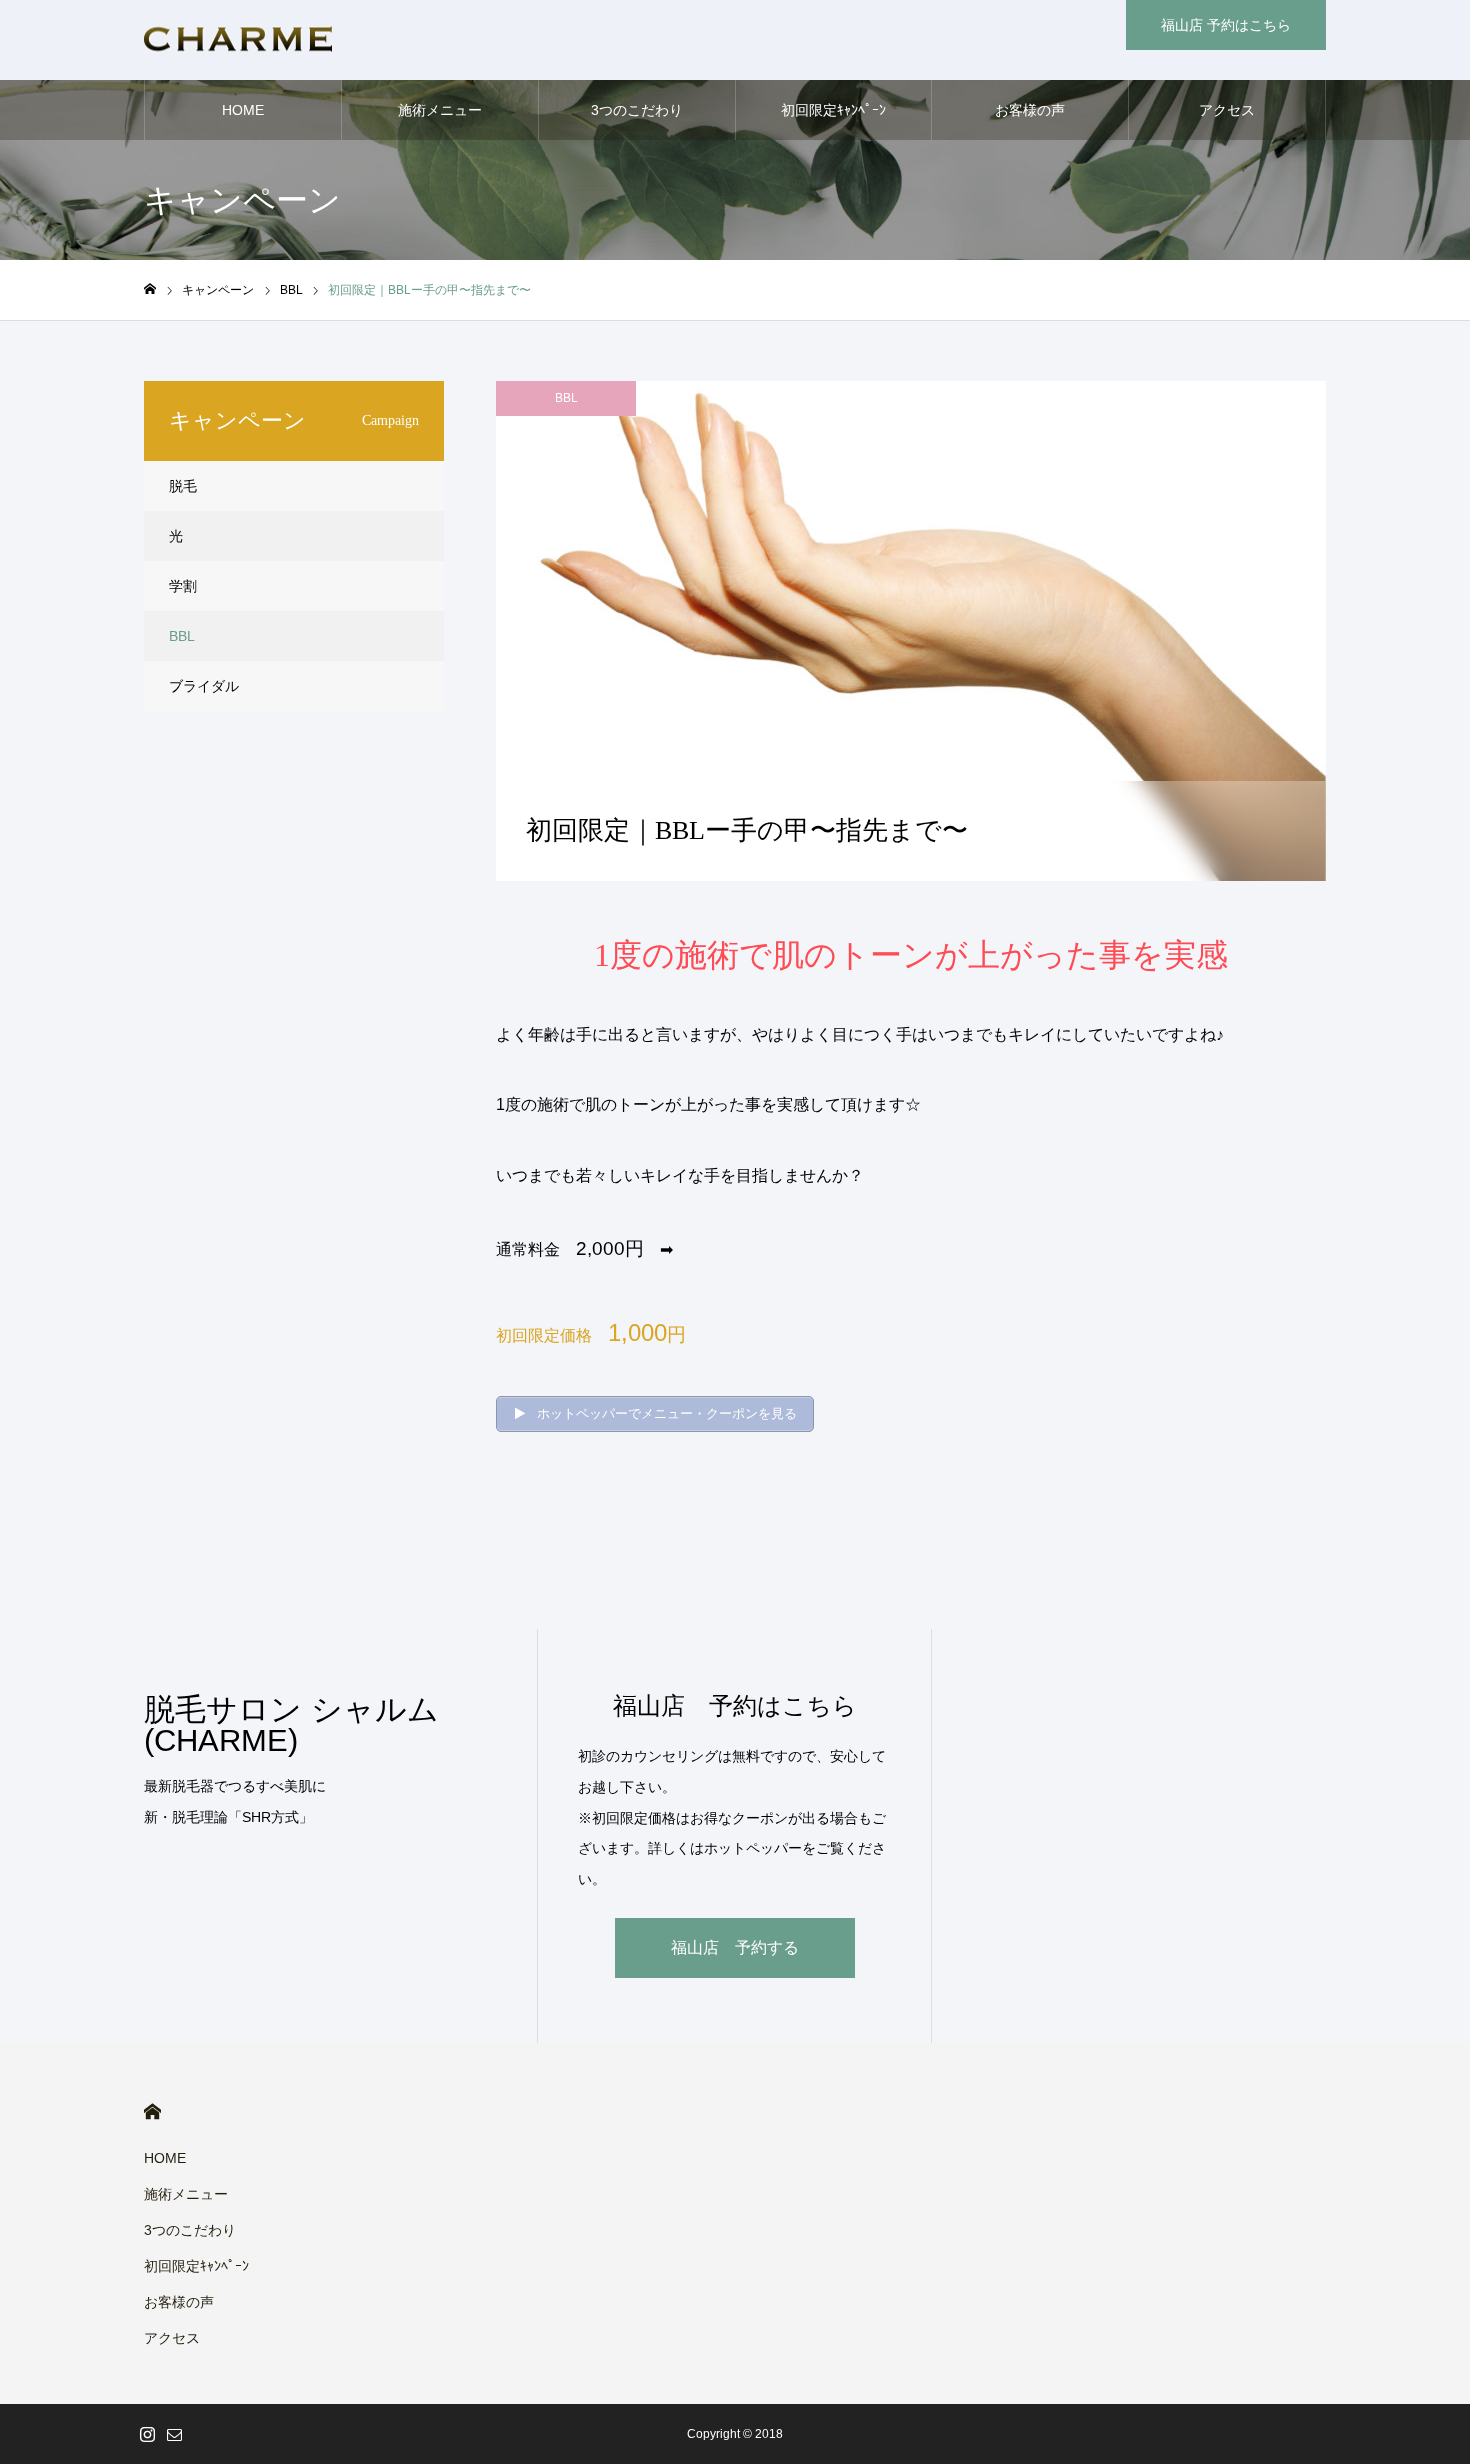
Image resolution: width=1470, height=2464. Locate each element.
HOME (243, 110)
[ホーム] (150, 289)
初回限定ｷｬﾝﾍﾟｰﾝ (833, 110)
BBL (566, 398)
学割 (183, 586)
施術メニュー (440, 110)
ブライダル (204, 686)
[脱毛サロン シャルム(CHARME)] (238, 40)
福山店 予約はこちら (1226, 25)
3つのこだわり (637, 110)
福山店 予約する (735, 1947)
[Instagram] (147, 2434)
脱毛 (183, 486)
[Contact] (174, 2434)
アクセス (1227, 110)
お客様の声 (1030, 110)
